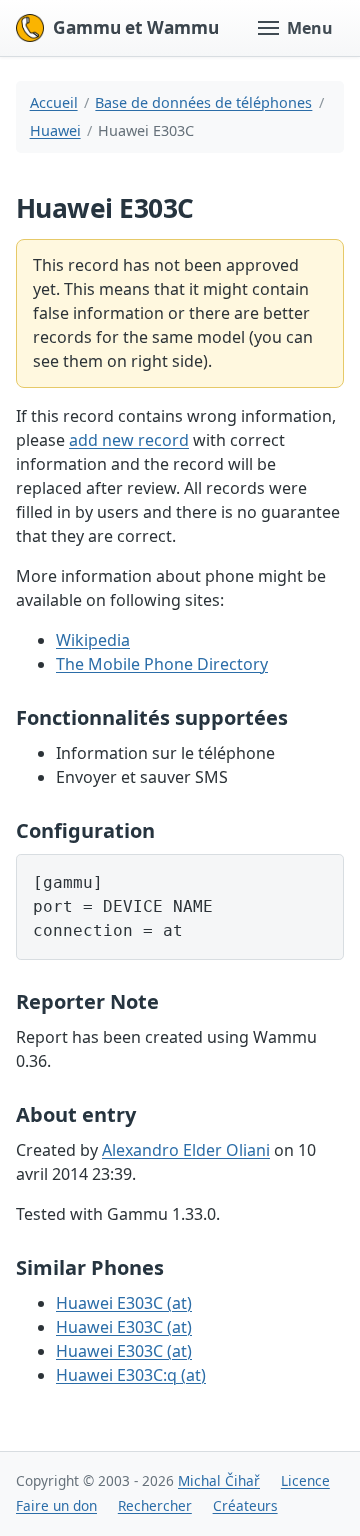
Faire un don (56, 1505)
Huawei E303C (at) (124, 1303)
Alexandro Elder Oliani (186, 1150)
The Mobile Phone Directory (162, 664)
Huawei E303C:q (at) (131, 1375)
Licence (305, 1480)
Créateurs (245, 1505)
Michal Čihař (219, 1480)
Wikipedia (93, 640)
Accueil (54, 102)
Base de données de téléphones (203, 102)
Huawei (55, 130)
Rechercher (155, 1505)
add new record (129, 440)
